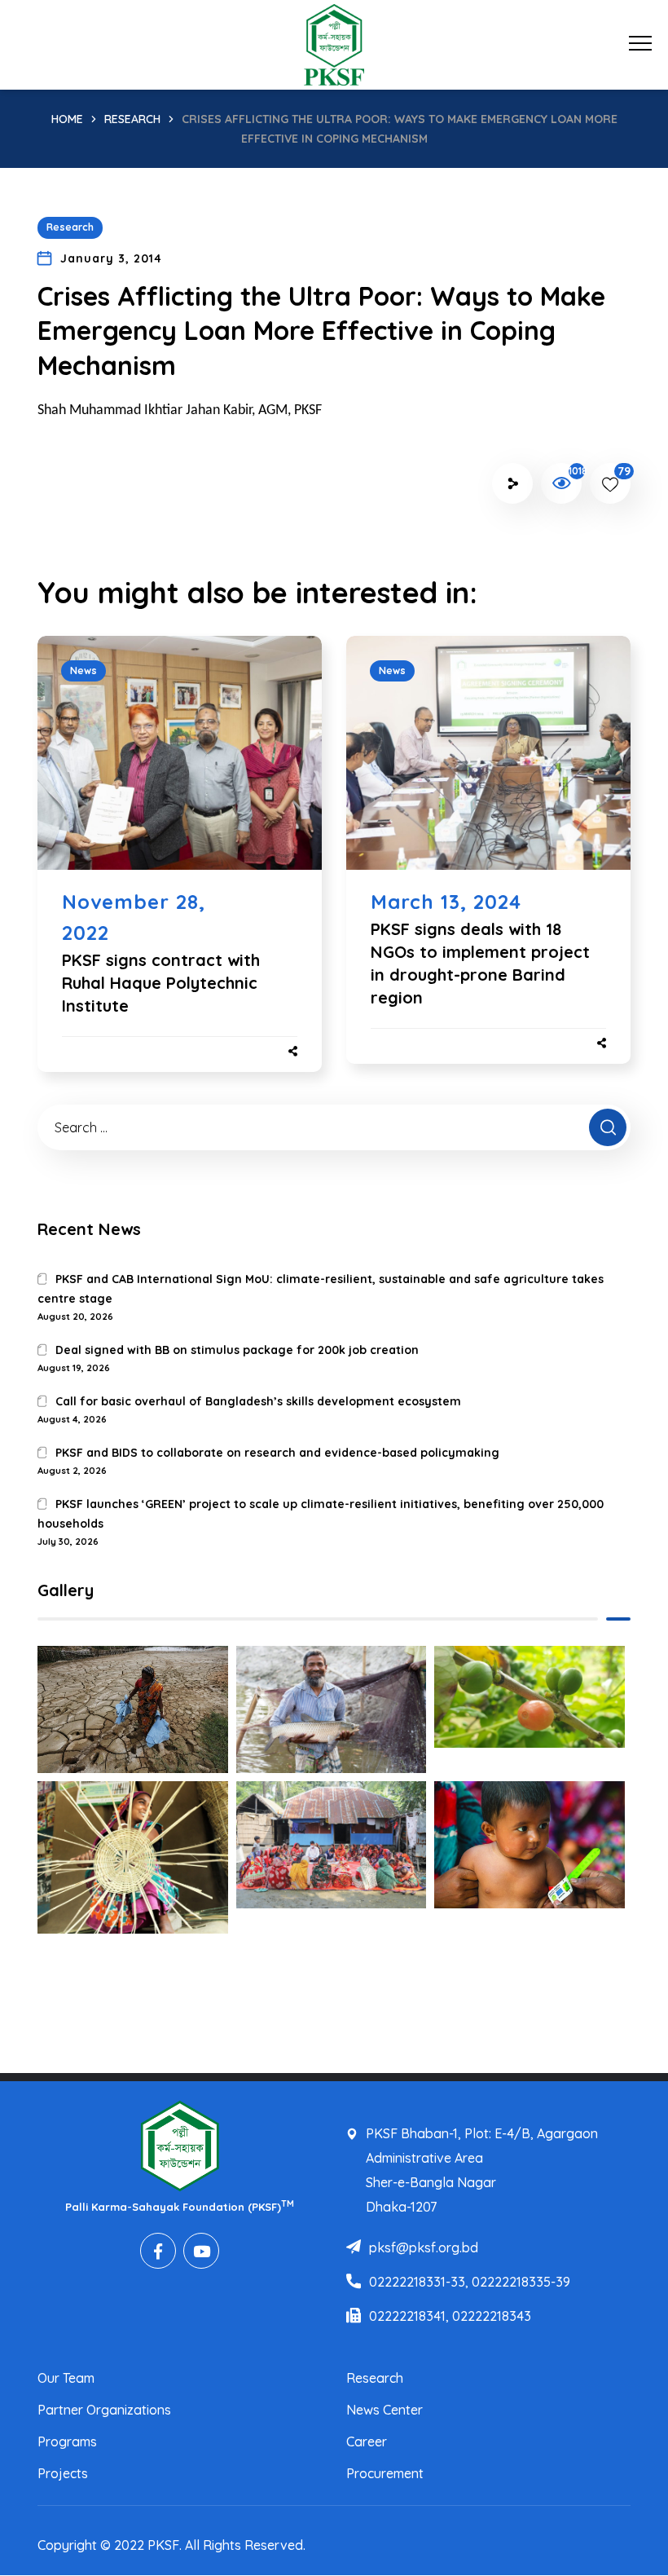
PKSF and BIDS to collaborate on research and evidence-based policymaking (277, 1453)
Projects (63, 2473)
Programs (67, 2441)
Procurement (385, 2473)
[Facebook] (158, 2251)
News (83, 670)
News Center (385, 2410)
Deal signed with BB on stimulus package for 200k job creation (237, 1350)
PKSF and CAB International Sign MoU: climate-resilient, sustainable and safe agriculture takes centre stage (321, 1289)
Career (367, 2441)
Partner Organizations (104, 2410)
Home (67, 119)
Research (132, 119)
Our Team (66, 2378)
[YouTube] (201, 2251)
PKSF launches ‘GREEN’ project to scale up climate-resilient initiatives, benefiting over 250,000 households (321, 1514)
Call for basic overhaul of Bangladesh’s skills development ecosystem (258, 1401)
